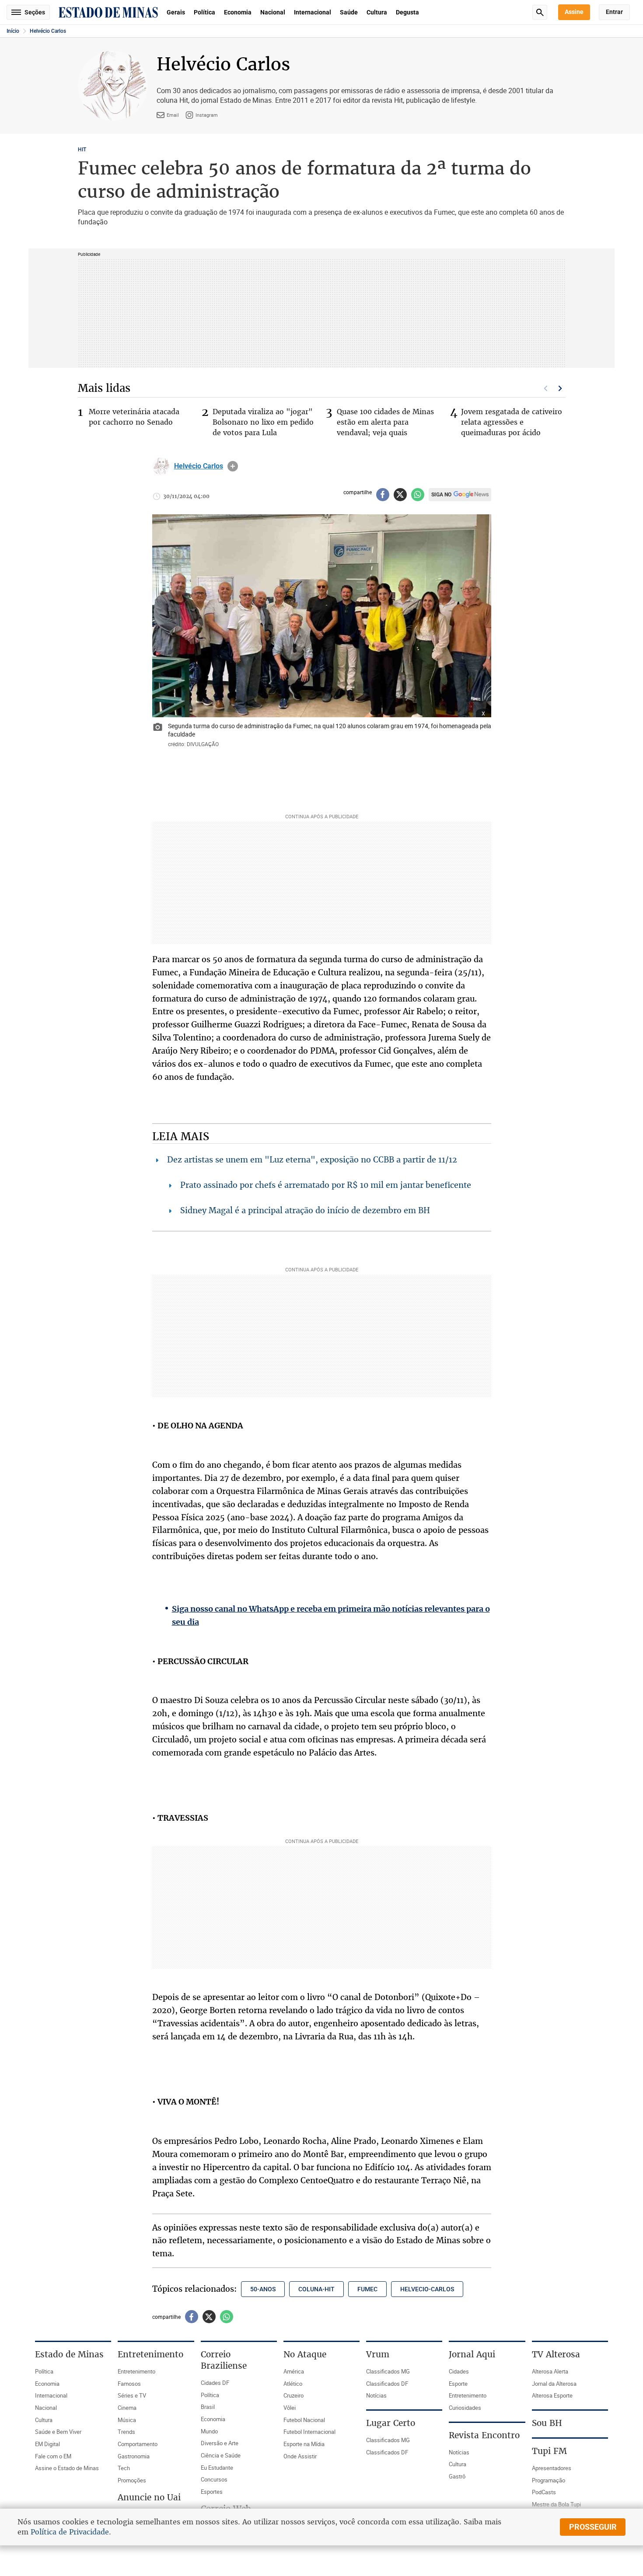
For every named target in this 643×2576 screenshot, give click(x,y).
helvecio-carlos (427, 2289)
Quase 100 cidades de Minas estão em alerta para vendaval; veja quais (385, 422)
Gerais (176, 12)
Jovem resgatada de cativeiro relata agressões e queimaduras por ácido (512, 422)
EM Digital (47, 2444)
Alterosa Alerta (550, 2371)
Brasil (208, 2407)
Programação (549, 2480)
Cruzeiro (294, 2395)
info (233, 466)
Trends (126, 2432)
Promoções (132, 2480)
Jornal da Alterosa (554, 2384)
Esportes (212, 2492)
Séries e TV (132, 2395)
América (294, 2371)
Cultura (377, 12)
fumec (367, 2289)
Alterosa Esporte (552, 2395)
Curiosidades (465, 2408)
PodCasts (544, 2492)
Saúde (349, 12)
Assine (574, 12)
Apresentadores (552, 2468)
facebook (383, 495)
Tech (124, 2468)
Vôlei (290, 2408)
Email (173, 115)
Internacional (313, 12)
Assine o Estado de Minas (67, 2468)
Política (204, 12)
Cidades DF (215, 2383)
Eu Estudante (217, 2468)
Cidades (459, 2371)
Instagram (207, 115)
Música (127, 2420)
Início (13, 31)
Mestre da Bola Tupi (556, 2504)
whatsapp (418, 495)
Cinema (127, 2408)
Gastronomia (134, 2456)
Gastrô (457, 2476)
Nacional (273, 12)
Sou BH (547, 2423)
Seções (35, 12)
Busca (540, 12)
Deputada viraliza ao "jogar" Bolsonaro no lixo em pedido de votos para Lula (263, 422)
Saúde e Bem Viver (58, 2432)
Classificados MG (388, 2371)
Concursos (214, 2479)
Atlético (293, 2384)
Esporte (458, 2384)
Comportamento (138, 2444)
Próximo (560, 388)
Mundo (209, 2431)
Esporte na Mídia (304, 2444)
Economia (238, 12)
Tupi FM (549, 2451)
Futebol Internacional (309, 2432)
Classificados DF (387, 2384)
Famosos (129, 2384)
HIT (82, 150)
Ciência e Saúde (221, 2455)
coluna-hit (316, 2289)
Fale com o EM (53, 2456)
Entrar (614, 12)
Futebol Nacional (304, 2420)
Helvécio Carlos (48, 31)
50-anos (263, 2289)
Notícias (376, 2395)
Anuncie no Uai (149, 2497)
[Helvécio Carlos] (161, 466)
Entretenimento (136, 2371)
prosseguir (593, 2527)
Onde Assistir (300, 2456)
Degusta (407, 12)
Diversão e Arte (220, 2443)
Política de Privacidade (70, 2532)
